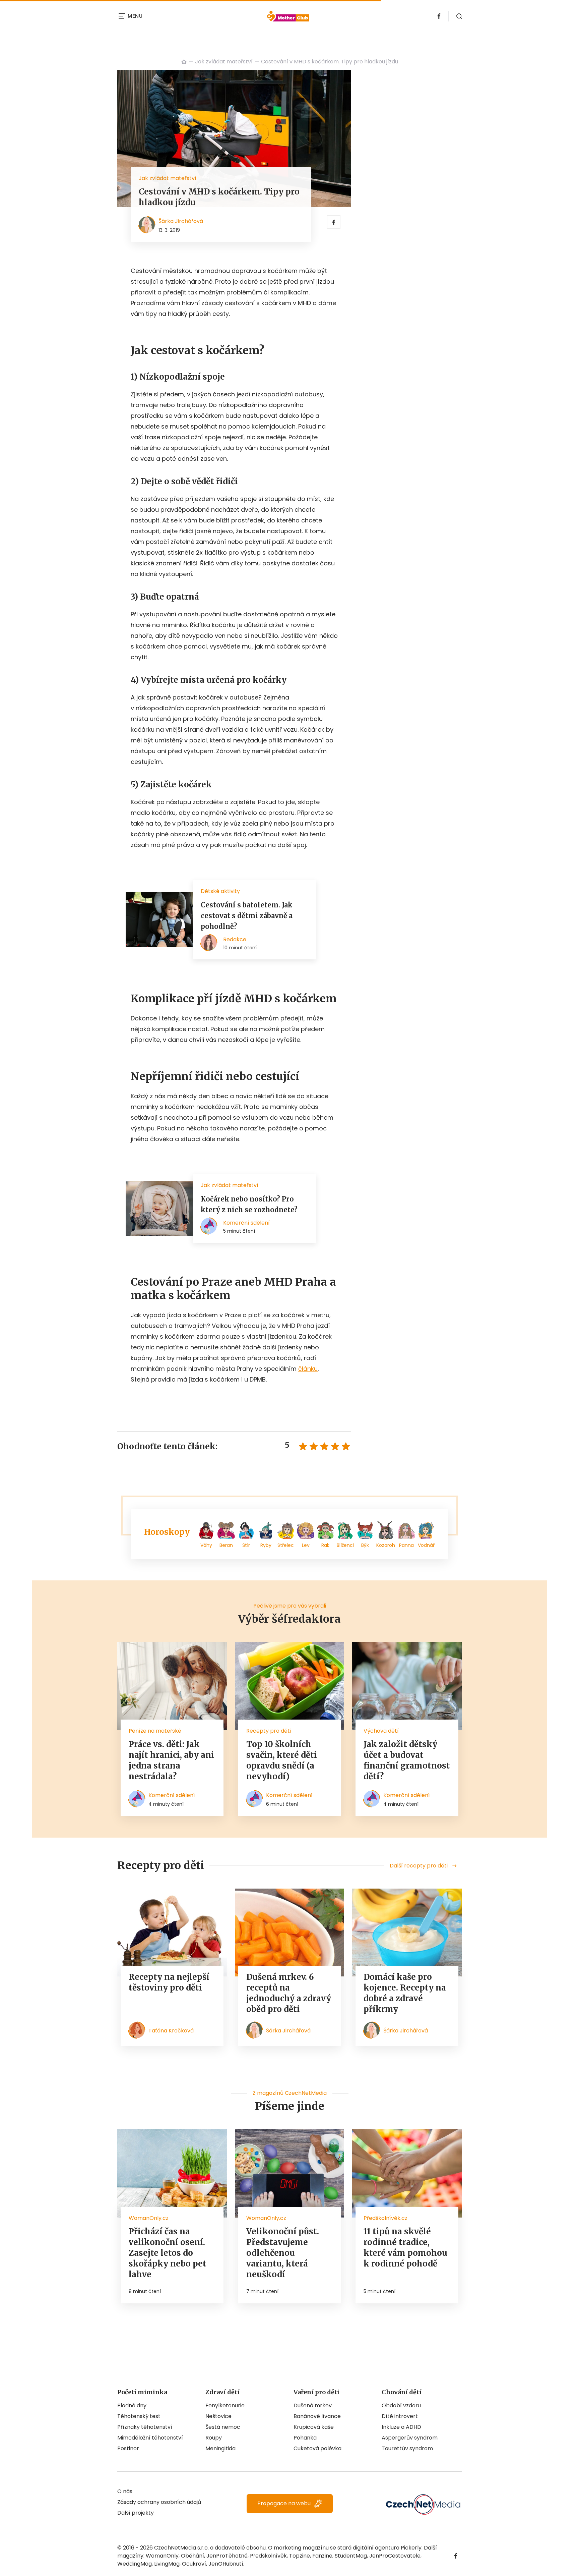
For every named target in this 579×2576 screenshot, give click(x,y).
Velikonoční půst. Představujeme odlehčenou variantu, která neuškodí (283, 2253)
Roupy (214, 2438)
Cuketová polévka (317, 2448)
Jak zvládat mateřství (224, 62)
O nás (125, 2491)
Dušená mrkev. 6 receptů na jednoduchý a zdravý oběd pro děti (289, 1993)
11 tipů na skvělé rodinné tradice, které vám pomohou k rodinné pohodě (405, 2248)
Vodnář (426, 1545)
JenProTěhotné (227, 2556)
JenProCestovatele (395, 2556)
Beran (226, 1545)
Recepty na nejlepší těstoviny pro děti (169, 1982)
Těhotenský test (139, 2416)
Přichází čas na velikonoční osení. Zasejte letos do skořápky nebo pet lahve (168, 2253)
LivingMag (167, 2564)
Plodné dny (132, 2405)
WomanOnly (162, 2556)
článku (308, 1369)
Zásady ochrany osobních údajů (159, 2502)
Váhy (206, 1545)
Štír (246, 1545)
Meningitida (220, 2448)
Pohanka (305, 2438)
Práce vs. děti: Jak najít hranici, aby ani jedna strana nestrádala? (171, 1760)
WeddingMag (135, 2564)
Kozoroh (386, 1545)
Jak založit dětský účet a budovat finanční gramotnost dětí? (407, 1760)
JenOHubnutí (226, 2564)
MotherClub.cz (184, 62)
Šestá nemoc (223, 2427)
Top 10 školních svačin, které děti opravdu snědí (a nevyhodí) (282, 1760)
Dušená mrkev (313, 2405)
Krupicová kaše (314, 2427)
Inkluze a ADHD (401, 2427)
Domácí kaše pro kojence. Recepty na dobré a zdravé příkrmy (405, 1993)
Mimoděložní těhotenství (150, 2438)
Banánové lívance (317, 2416)
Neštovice (218, 2416)
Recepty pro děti (269, 1731)
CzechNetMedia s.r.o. (181, 2548)
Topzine (300, 2556)
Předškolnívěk (268, 2556)
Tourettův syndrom (407, 2448)
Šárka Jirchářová (181, 221)
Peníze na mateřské (155, 1731)
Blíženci (345, 1545)
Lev (306, 1545)
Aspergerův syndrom (410, 2438)
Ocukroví (194, 2564)
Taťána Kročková (171, 2031)
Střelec (286, 1545)
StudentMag (351, 2556)
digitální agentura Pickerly (387, 2548)
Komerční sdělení (172, 1795)
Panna (406, 1545)
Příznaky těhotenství (145, 2427)
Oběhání (192, 2556)
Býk (365, 1545)
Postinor (128, 2448)
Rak (325, 1545)
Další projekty (136, 2513)
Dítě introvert (400, 2416)
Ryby (266, 1545)
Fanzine (322, 2556)
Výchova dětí (381, 1731)
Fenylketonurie (225, 2405)
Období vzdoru (401, 2405)
